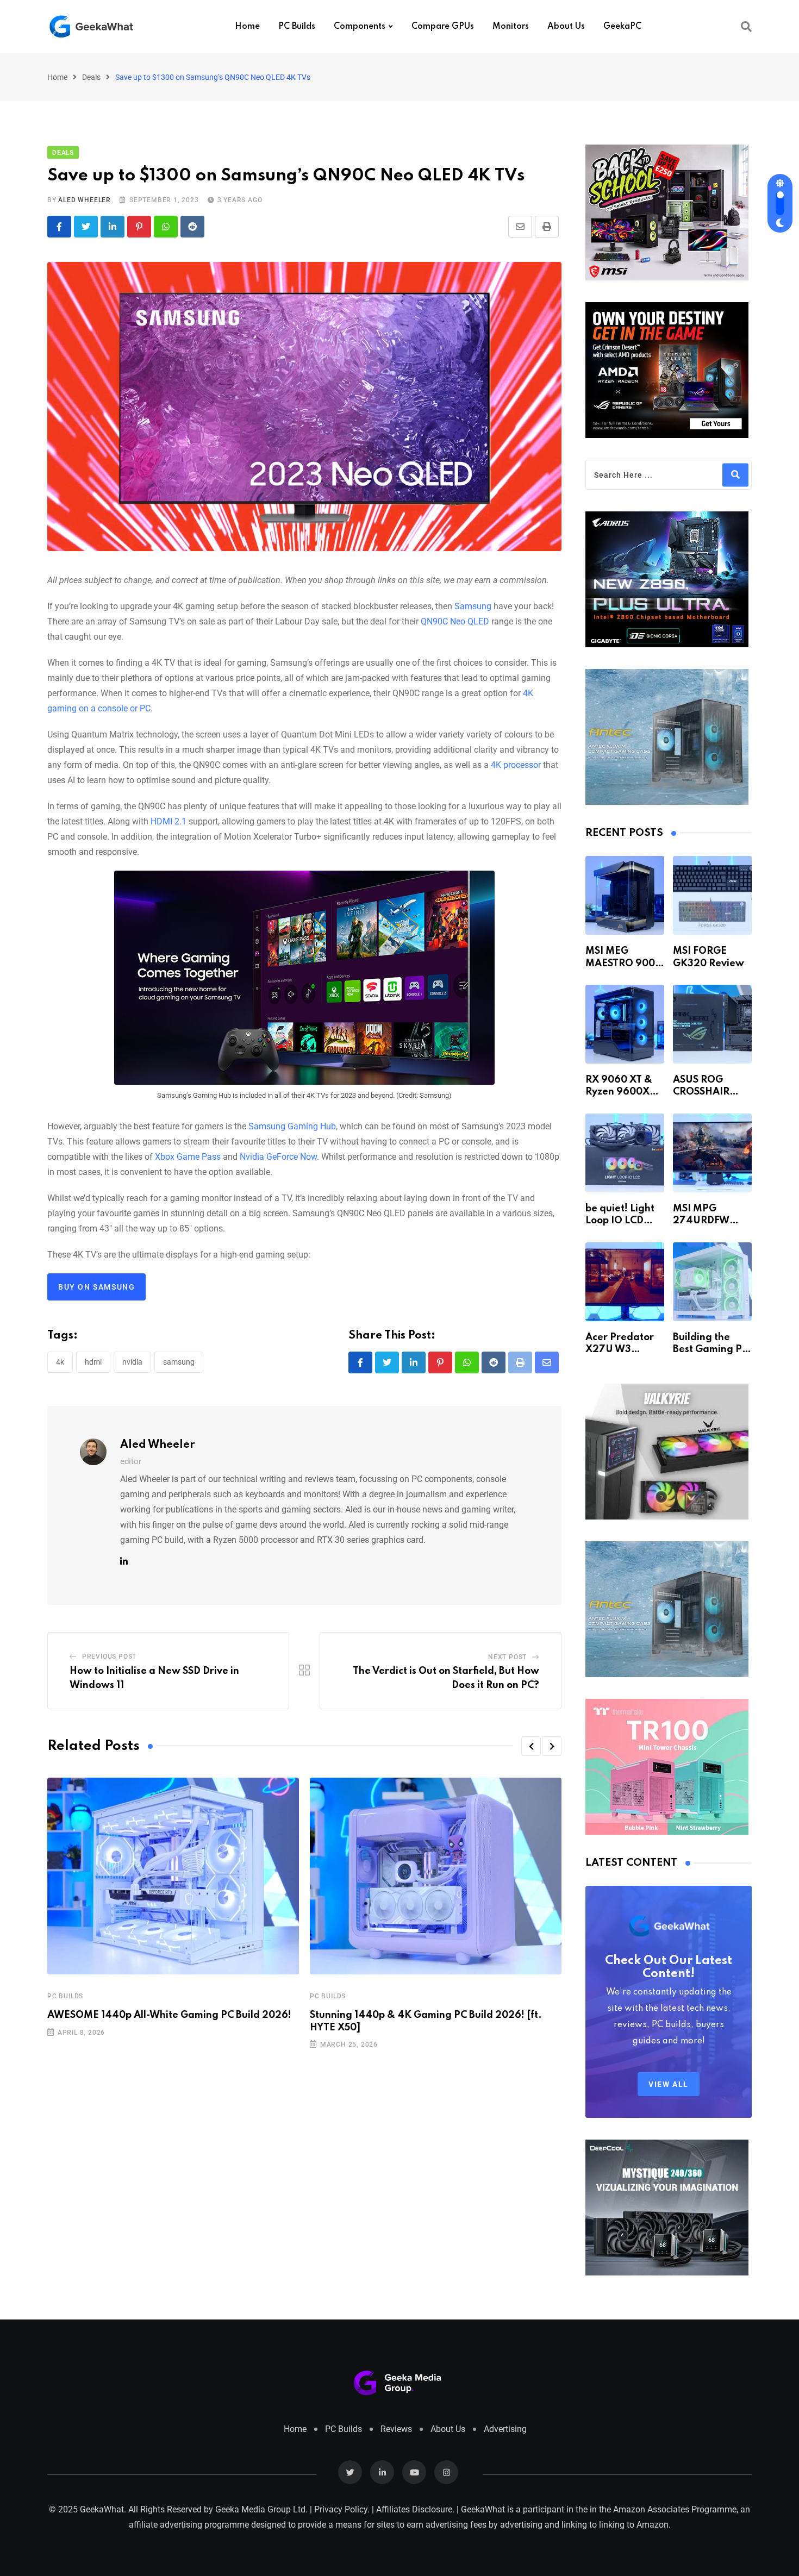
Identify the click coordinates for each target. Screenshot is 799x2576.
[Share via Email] (520, 227)
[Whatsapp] (166, 227)
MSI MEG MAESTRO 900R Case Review (623, 963)
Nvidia (132, 1362)
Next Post (507, 1657)
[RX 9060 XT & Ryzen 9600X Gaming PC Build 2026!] (625, 1024)
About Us (566, 27)
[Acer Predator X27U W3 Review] (625, 1282)
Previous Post (109, 1656)
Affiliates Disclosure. (415, 2509)
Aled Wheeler (85, 200)
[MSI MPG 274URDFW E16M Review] (712, 1153)
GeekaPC (622, 27)
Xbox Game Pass (188, 1157)
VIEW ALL (669, 2084)
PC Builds (297, 27)
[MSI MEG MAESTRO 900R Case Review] (625, 895)
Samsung (473, 606)
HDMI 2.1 (168, 821)
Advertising (505, 2429)
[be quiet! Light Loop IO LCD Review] (625, 1153)
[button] (531, 1746)
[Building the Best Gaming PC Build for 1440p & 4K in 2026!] (712, 1282)
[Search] (746, 27)
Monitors (511, 27)
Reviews (396, 2429)
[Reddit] (192, 227)
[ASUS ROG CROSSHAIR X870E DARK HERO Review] (712, 1024)
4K (60, 1362)
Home (247, 27)
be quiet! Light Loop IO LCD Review (620, 1221)
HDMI (93, 1362)
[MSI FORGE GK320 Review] (712, 895)
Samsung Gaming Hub (292, 1126)
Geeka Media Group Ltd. (261, 2509)
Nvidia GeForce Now (278, 1157)
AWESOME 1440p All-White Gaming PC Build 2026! (169, 2015)
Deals (91, 77)
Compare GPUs (443, 27)
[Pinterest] (139, 227)
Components (360, 27)
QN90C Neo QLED (455, 621)
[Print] (547, 227)
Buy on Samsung (96, 1287)
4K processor (516, 765)
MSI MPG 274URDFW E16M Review (704, 1221)
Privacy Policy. (342, 2509)
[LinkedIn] (113, 227)
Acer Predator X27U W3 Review (620, 1350)
